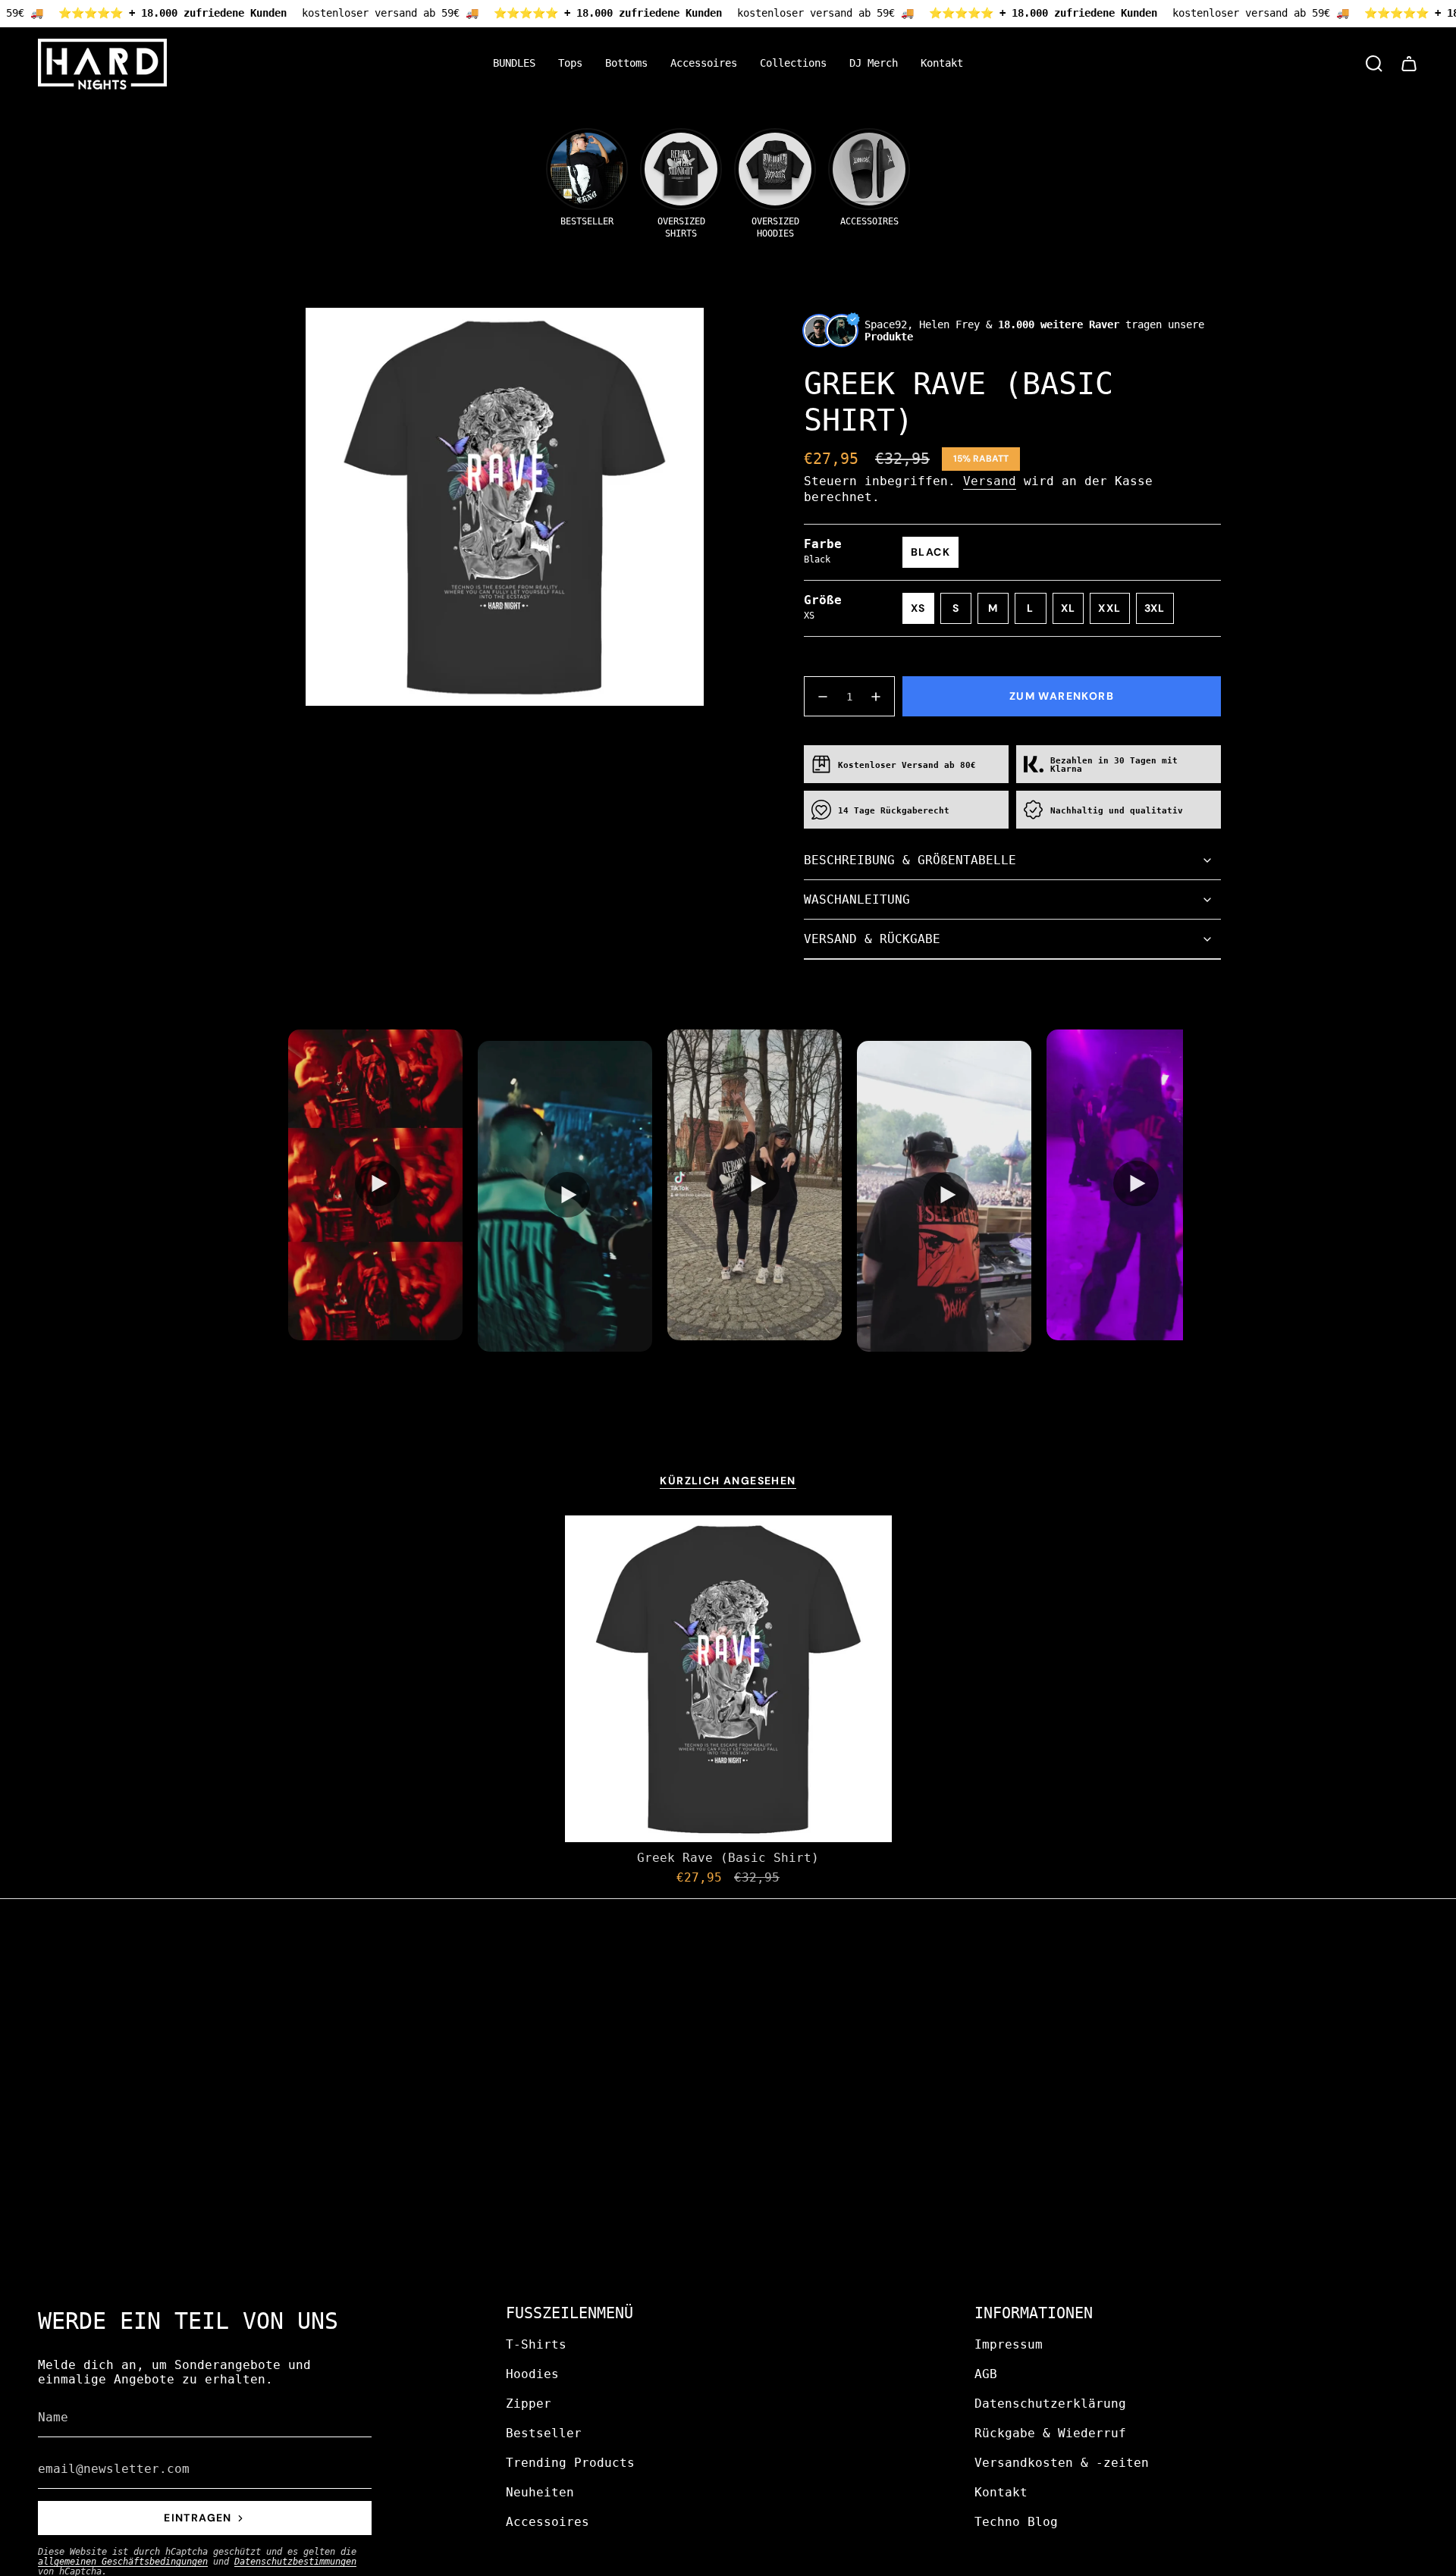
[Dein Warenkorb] (1409, 64)
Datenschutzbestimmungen (295, 2562)
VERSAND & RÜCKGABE (872, 939)
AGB (986, 2374)
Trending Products (570, 2463)
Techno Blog (1016, 2522)
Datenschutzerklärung (1050, 2404)
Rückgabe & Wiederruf (1050, 2433)
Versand (990, 481)
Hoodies (532, 2374)
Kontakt (1001, 2492)
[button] (570, 64)
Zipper (529, 2404)
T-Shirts (536, 2344)
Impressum (1009, 2344)
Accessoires (548, 2522)
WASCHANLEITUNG (857, 899)
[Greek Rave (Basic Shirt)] (728, 1679)
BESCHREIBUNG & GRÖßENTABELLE (910, 860)
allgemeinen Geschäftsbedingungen (123, 2562)
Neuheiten (540, 2492)
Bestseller (544, 2433)
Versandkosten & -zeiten (1062, 2463)
